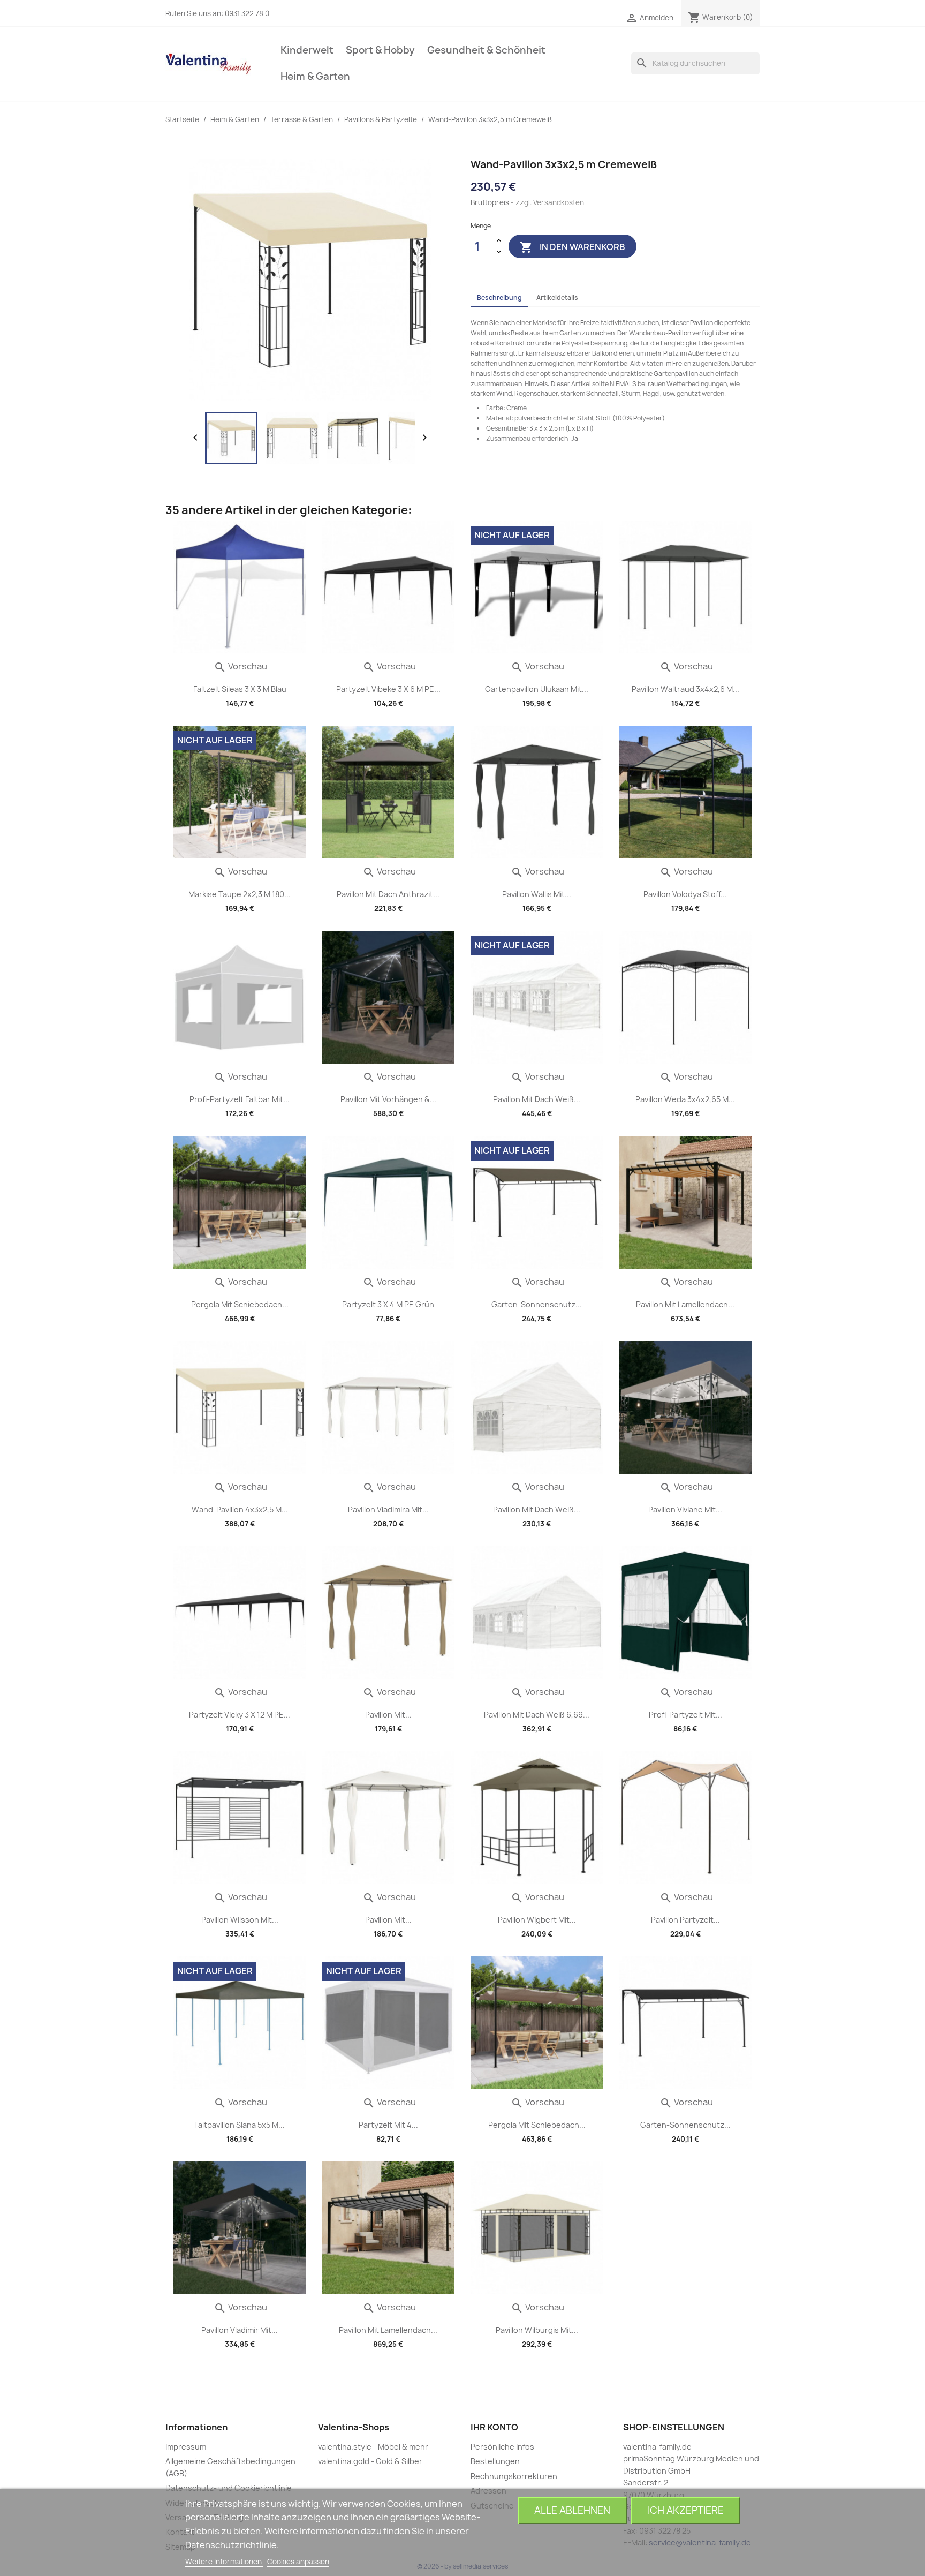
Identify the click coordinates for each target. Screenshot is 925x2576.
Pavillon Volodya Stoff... (685, 894)
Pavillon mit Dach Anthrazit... (388, 894)
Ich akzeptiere (686, 2510)
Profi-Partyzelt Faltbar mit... (240, 1099)
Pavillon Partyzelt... (685, 1920)
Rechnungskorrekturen (514, 2476)
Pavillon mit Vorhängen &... (388, 1099)
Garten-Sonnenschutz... (537, 1304)
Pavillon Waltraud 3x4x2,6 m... (685, 689)
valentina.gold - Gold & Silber (370, 2461)
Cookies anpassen (298, 2562)
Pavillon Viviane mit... (685, 1509)
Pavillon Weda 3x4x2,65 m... (685, 1099)
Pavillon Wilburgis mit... (537, 2330)
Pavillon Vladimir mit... (240, 2330)
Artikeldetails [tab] (557, 297)
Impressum (186, 2447)
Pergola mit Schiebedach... (240, 1304)
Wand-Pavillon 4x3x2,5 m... (240, 1509)
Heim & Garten (315, 76)
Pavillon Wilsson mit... (240, 1920)
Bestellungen (495, 2461)
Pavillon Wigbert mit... (537, 1920)
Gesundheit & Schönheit (486, 50)
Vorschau (240, 666)
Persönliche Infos (502, 2447)
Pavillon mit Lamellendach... (685, 1304)
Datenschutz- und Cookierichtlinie (229, 2488)
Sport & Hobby (380, 50)
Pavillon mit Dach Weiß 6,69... (537, 1715)
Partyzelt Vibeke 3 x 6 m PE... (388, 689)
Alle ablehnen (572, 2510)
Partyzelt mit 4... (388, 2125)
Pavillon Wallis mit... (537, 894)
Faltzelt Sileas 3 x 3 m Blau (240, 689)
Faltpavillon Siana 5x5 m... (240, 2125)
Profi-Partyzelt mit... (685, 1715)
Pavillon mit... (388, 1715)
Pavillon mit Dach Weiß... (537, 1099)
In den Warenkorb (573, 247)
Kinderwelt (307, 50)
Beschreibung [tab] (499, 297)
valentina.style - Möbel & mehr (373, 2447)
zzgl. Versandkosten (550, 202)
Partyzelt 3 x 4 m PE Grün (388, 1304)
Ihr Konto (494, 2427)
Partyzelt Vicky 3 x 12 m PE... (240, 1715)
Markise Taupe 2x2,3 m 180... (240, 894)
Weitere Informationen (224, 2562)
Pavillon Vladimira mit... (388, 1509)
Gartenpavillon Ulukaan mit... (537, 689)
